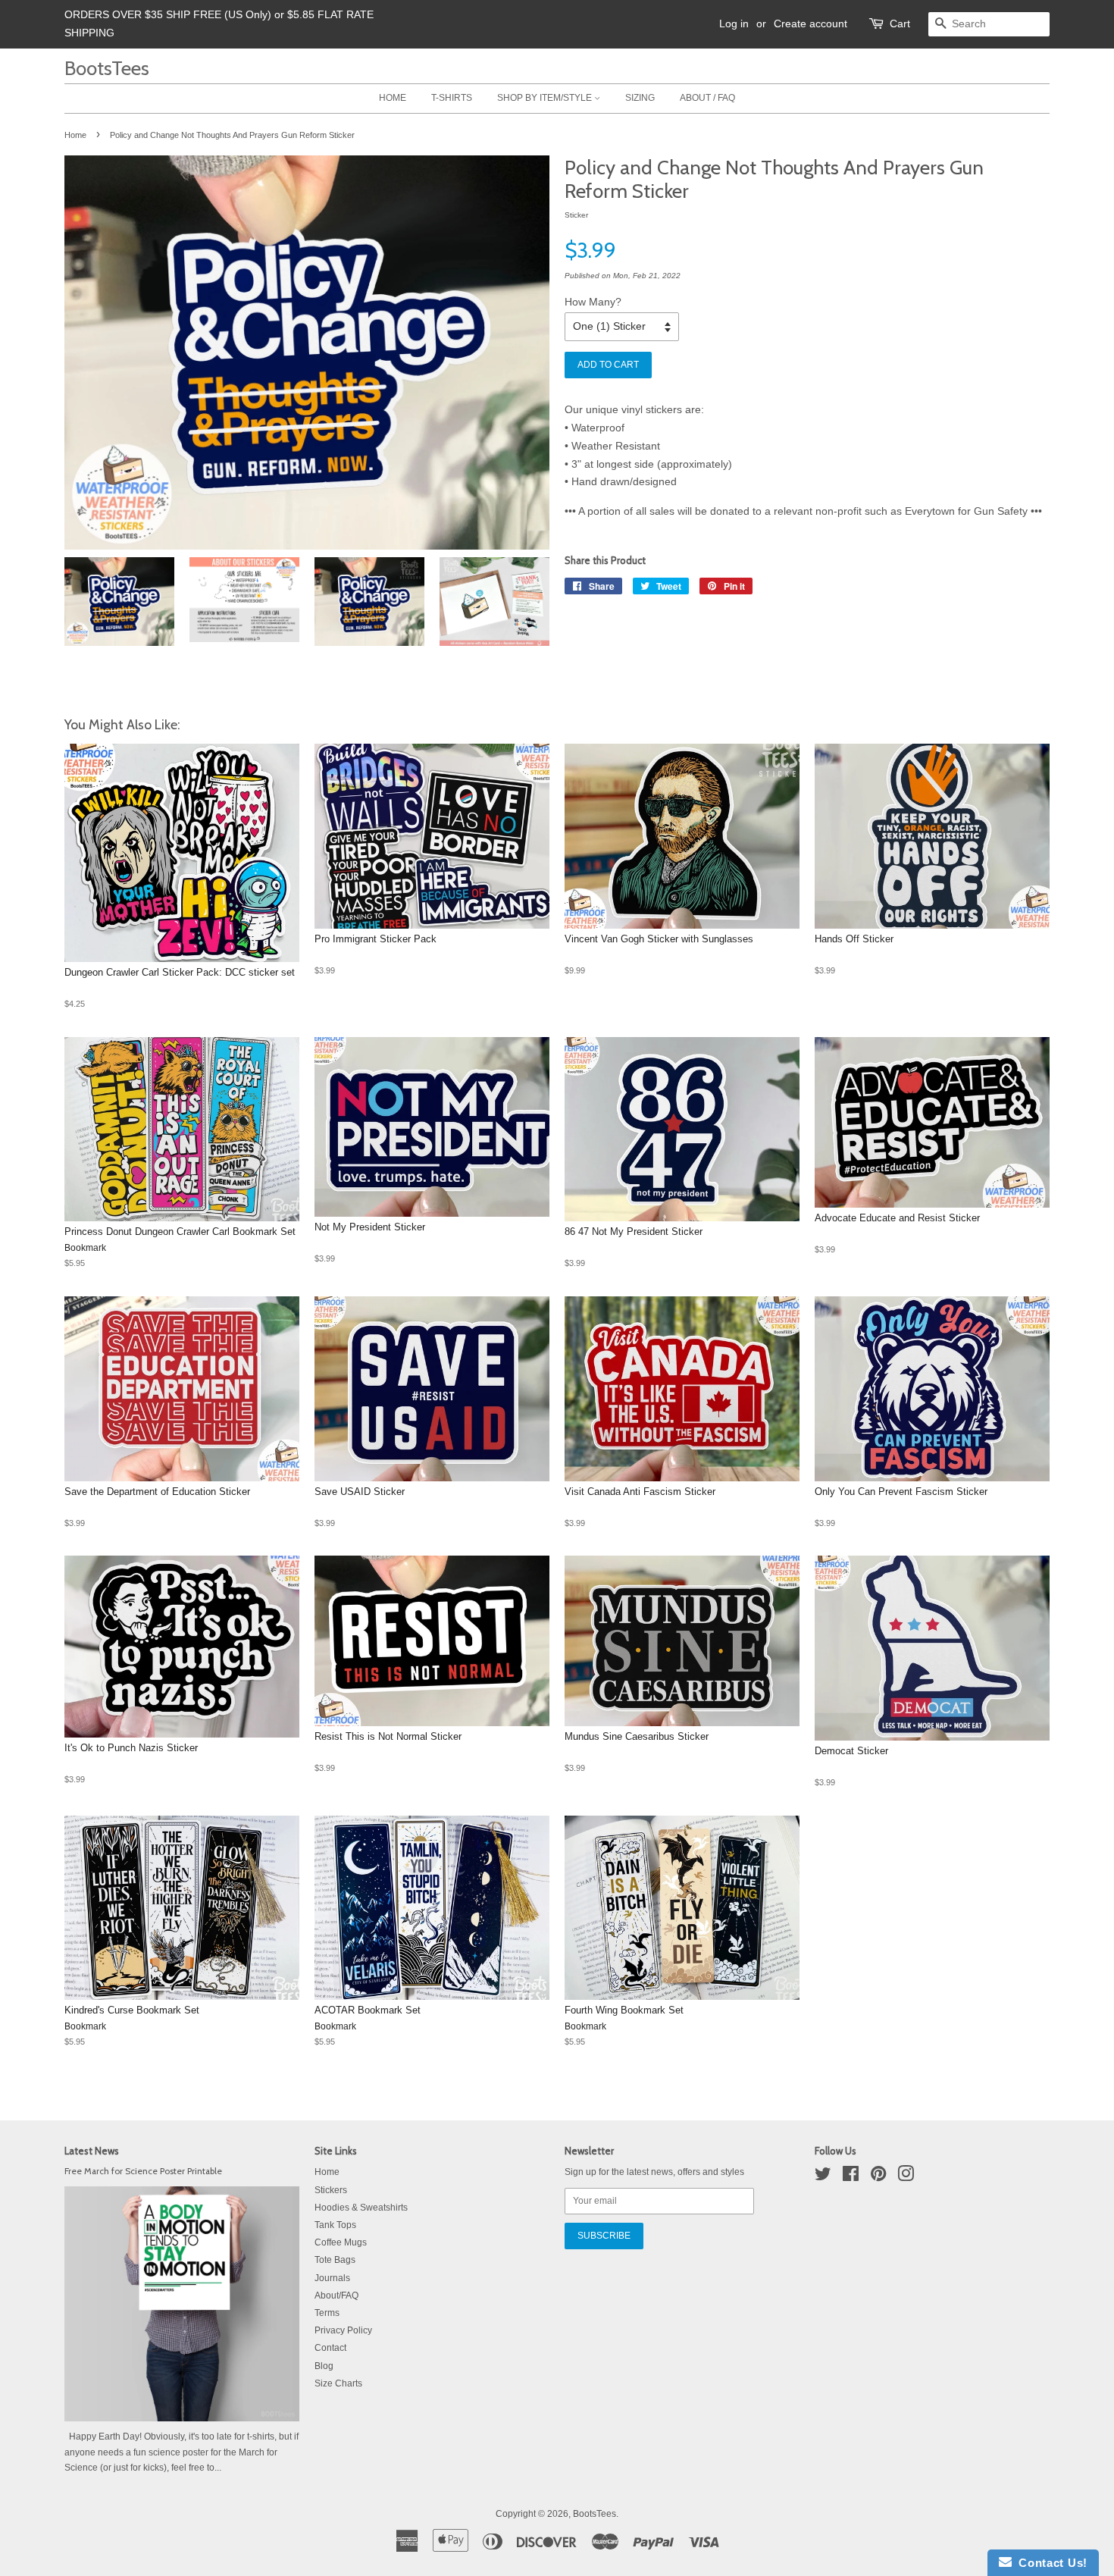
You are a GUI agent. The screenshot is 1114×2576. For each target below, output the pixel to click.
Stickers (331, 2190)
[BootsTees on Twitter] (823, 2177)
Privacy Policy (343, 2330)
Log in (734, 24)
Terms (327, 2313)
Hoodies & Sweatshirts (361, 2208)
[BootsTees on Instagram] (906, 2177)
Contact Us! (1050, 2563)
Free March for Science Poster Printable (143, 2171)
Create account (810, 24)
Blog (324, 2366)
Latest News (92, 2151)
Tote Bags (335, 2260)
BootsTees (107, 68)
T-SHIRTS (452, 98)
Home (75, 135)
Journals (332, 2278)
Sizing (640, 98)
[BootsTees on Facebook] (851, 2177)
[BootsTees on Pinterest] (878, 2177)
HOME (393, 98)
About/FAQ (336, 2296)
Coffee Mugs (341, 2242)
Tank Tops (335, 2225)
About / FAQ (707, 98)
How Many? (593, 302)
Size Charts (338, 2383)
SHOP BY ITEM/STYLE (546, 98)
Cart (900, 24)
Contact (330, 2348)
